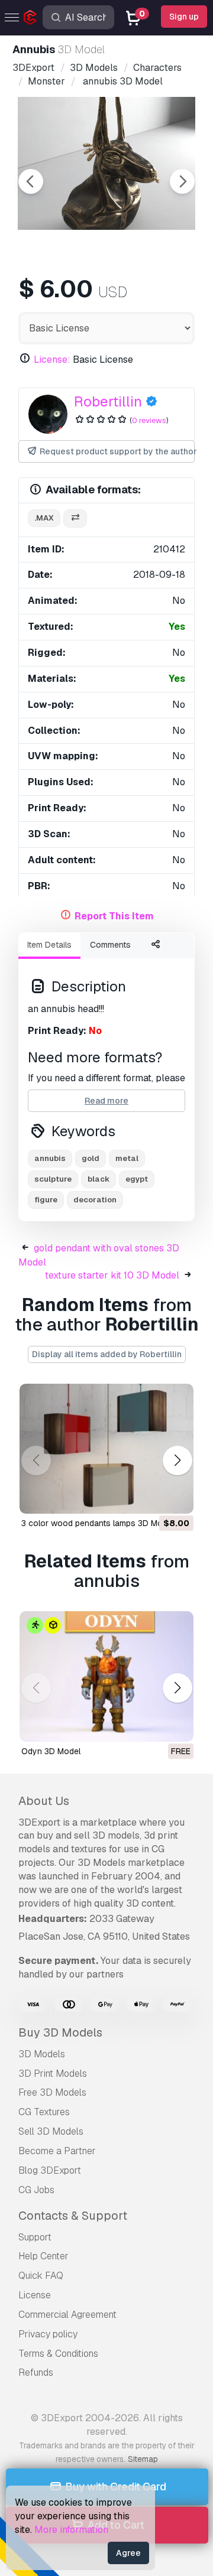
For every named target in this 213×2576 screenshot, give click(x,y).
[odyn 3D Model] (106, 1676)
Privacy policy (48, 2334)
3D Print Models (53, 2074)
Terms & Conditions (58, 2354)
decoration (95, 1200)
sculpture (53, 1179)
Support (35, 2237)
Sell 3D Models (51, 2131)
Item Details (49, 945)
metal (127, 1158)
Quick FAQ (41, 2276)
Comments (110, 945)
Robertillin (108, 401)
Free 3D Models (52, 2092)
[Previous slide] (31, 181)
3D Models (42, 2054)
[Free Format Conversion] (75, 518)
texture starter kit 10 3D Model (112, 1275)
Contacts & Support (73, 2216)
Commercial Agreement (67, 2315)
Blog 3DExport (50, 2170)
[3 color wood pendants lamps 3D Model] (106, 1449)
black (99, 1179)
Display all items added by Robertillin (107, 1354)
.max (44, 518)
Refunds (36, 2372)
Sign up (184, 17)
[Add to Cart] (152, 1497)
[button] (177, 1460)
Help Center (43, 2256)
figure (46, 1200)
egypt (137, 1179)
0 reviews (149, 420)
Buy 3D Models (60, 2032)
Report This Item (114, 916)
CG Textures (44, 2112)
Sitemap (143, 2459)
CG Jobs (36, 2190)
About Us (44, 1801)
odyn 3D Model (51, 1751)
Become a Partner (57, 2151)
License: (52, 360)
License (35, 2295)
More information (71, 2530)
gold (91, 1158)
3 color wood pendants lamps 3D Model (98, 1523)
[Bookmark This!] (176, 1497)
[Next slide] (182, 181)
